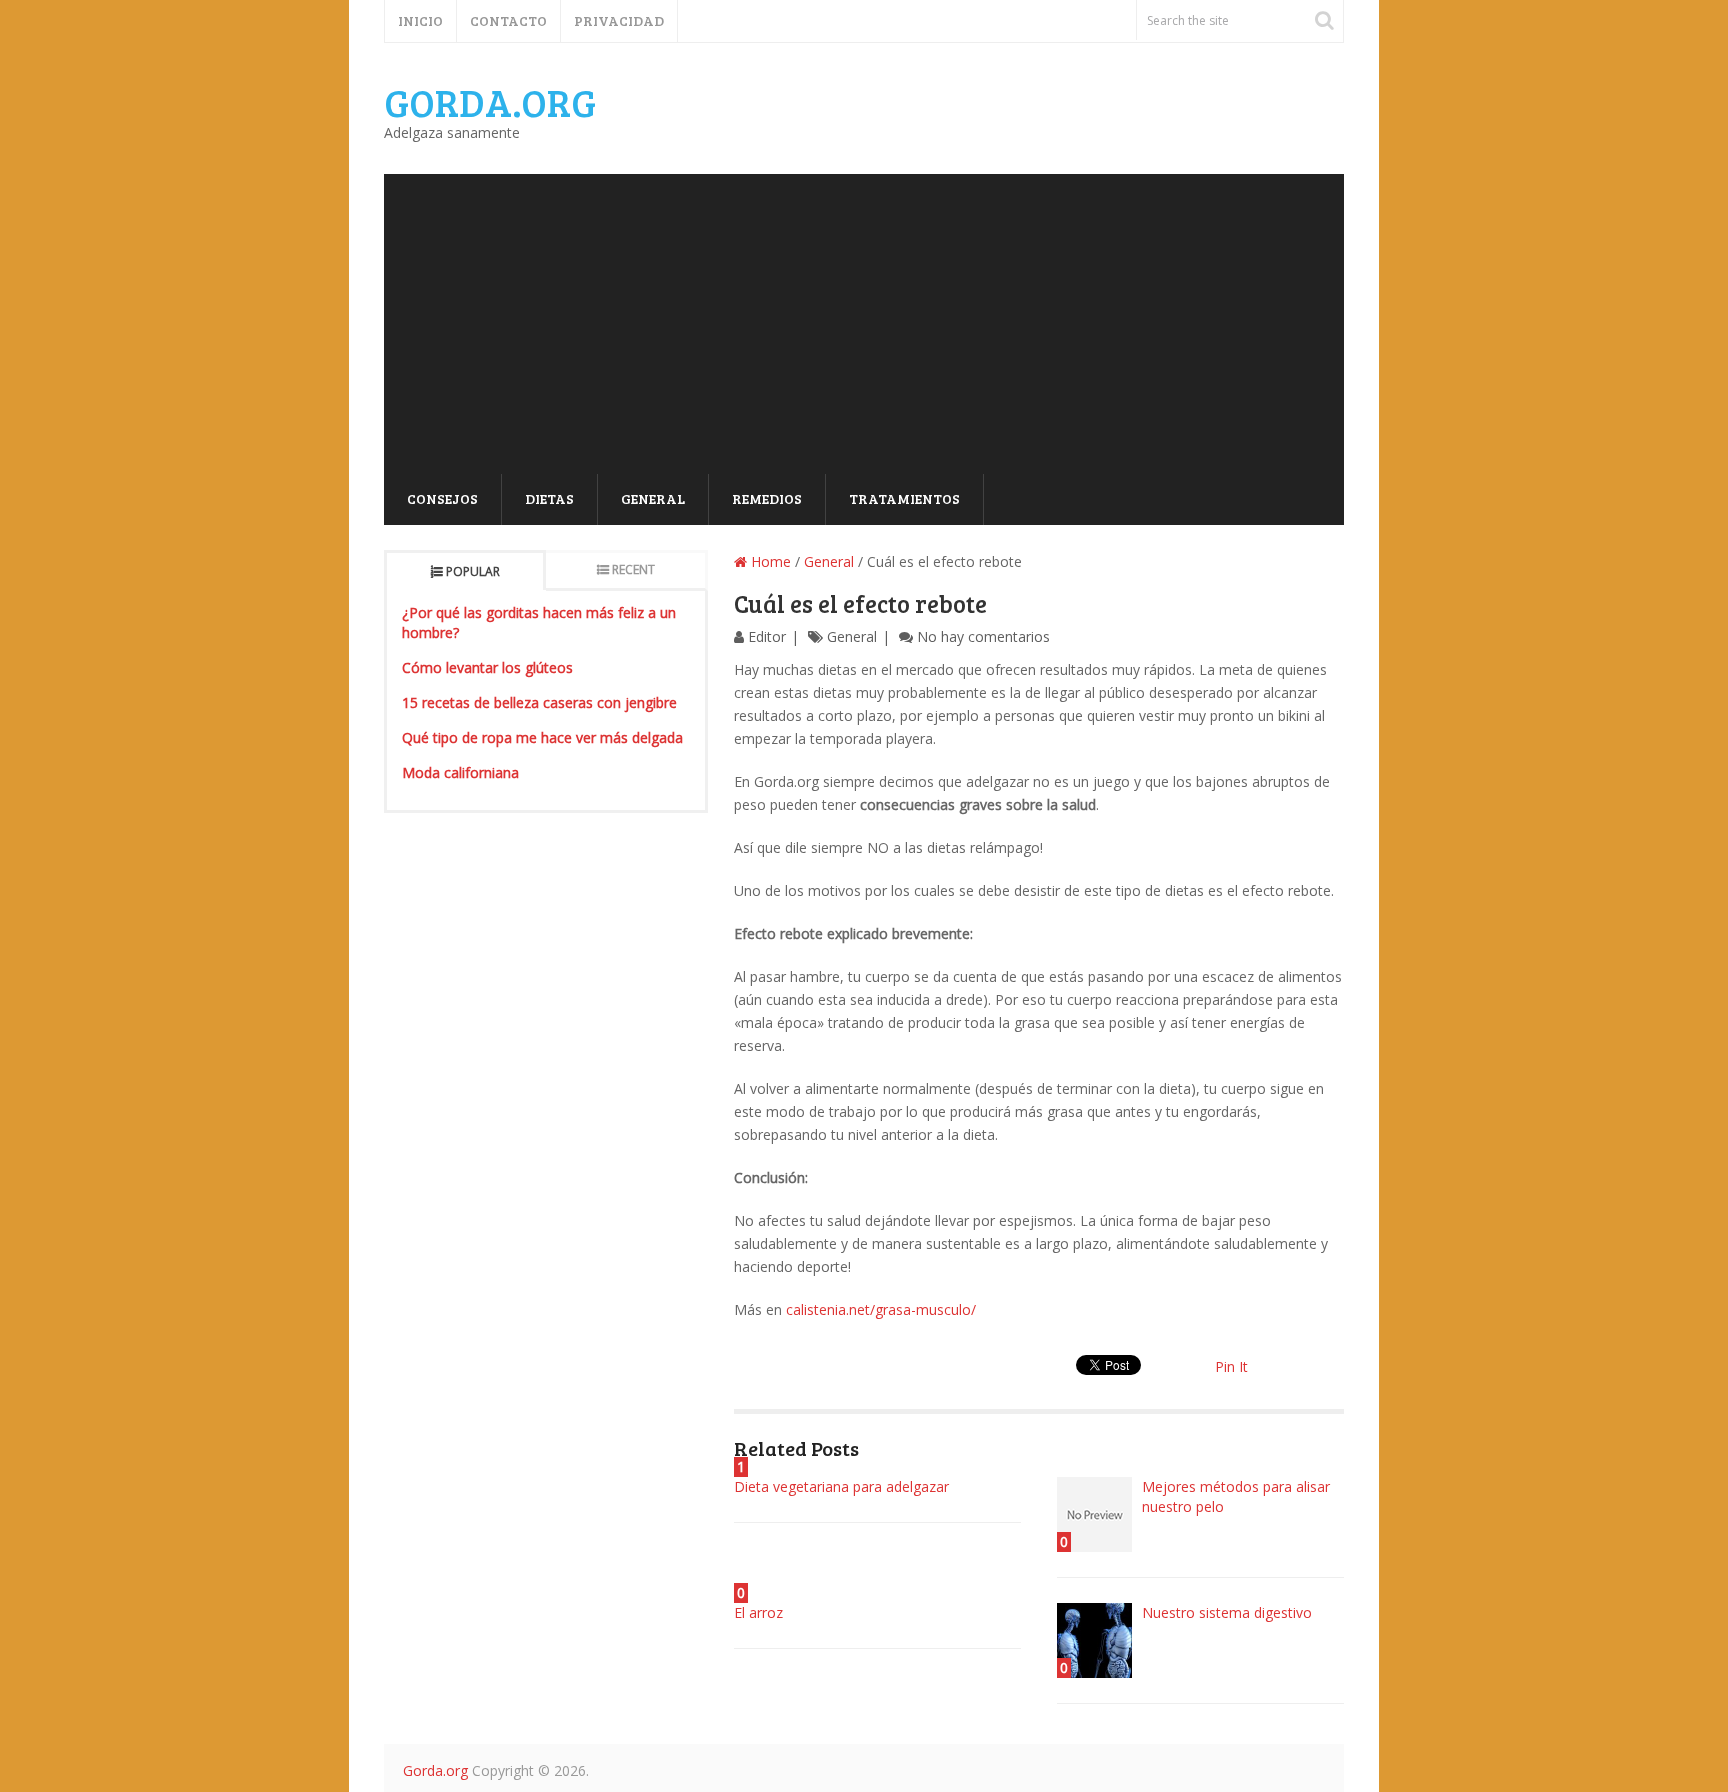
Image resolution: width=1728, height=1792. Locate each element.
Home (769, 561)
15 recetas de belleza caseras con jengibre (539, 702)
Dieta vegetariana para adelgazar (841, 1486)
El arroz (758, 1612)
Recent (633, 569)
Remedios (767, 498)
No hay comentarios (983, 636)
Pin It (1231, 1366)
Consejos (442, 498)
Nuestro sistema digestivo (1227, 1612)
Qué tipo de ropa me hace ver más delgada (542, 737)
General (653, 498)
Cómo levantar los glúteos (487, 667)
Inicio (420, 20)
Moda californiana (460, 772)
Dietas (549, 498)
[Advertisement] (864, 324)
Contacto (508, 20)
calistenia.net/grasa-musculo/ (881, 1309)
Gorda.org (490, 102)
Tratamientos (904, 498)
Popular (473, 571)
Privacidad (619, 20)
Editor (767, 636)
